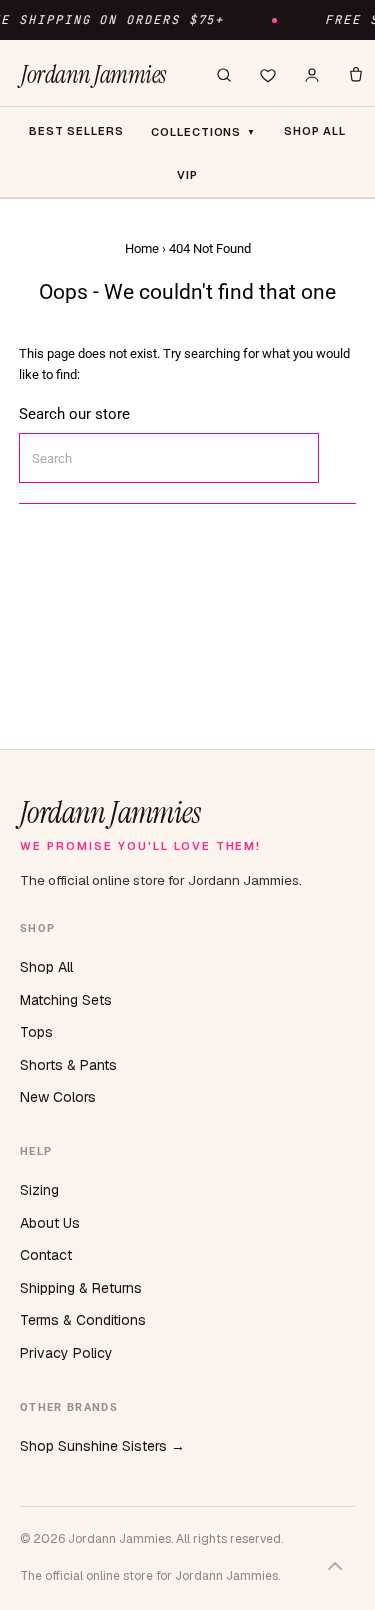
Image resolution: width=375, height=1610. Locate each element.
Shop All (46, 967)
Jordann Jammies (93, 75)
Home (142, 248)
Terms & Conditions (83, 1320)
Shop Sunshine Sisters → (102, 1446)
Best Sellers (76, 131)
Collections (203, 132)
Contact (46, 1255)
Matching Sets (66, 1000)
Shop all (315, 131)
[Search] (224, 75)
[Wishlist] (268, 75)
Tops (36, 1032)
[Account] (312, 75)
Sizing (39, 1190)
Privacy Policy (66, 1353)
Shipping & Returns (81, 1288)
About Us (50, 1223)
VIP (187, 175)
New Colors (58, 1097)
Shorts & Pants (68, 1065)
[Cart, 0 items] (356, 75)
